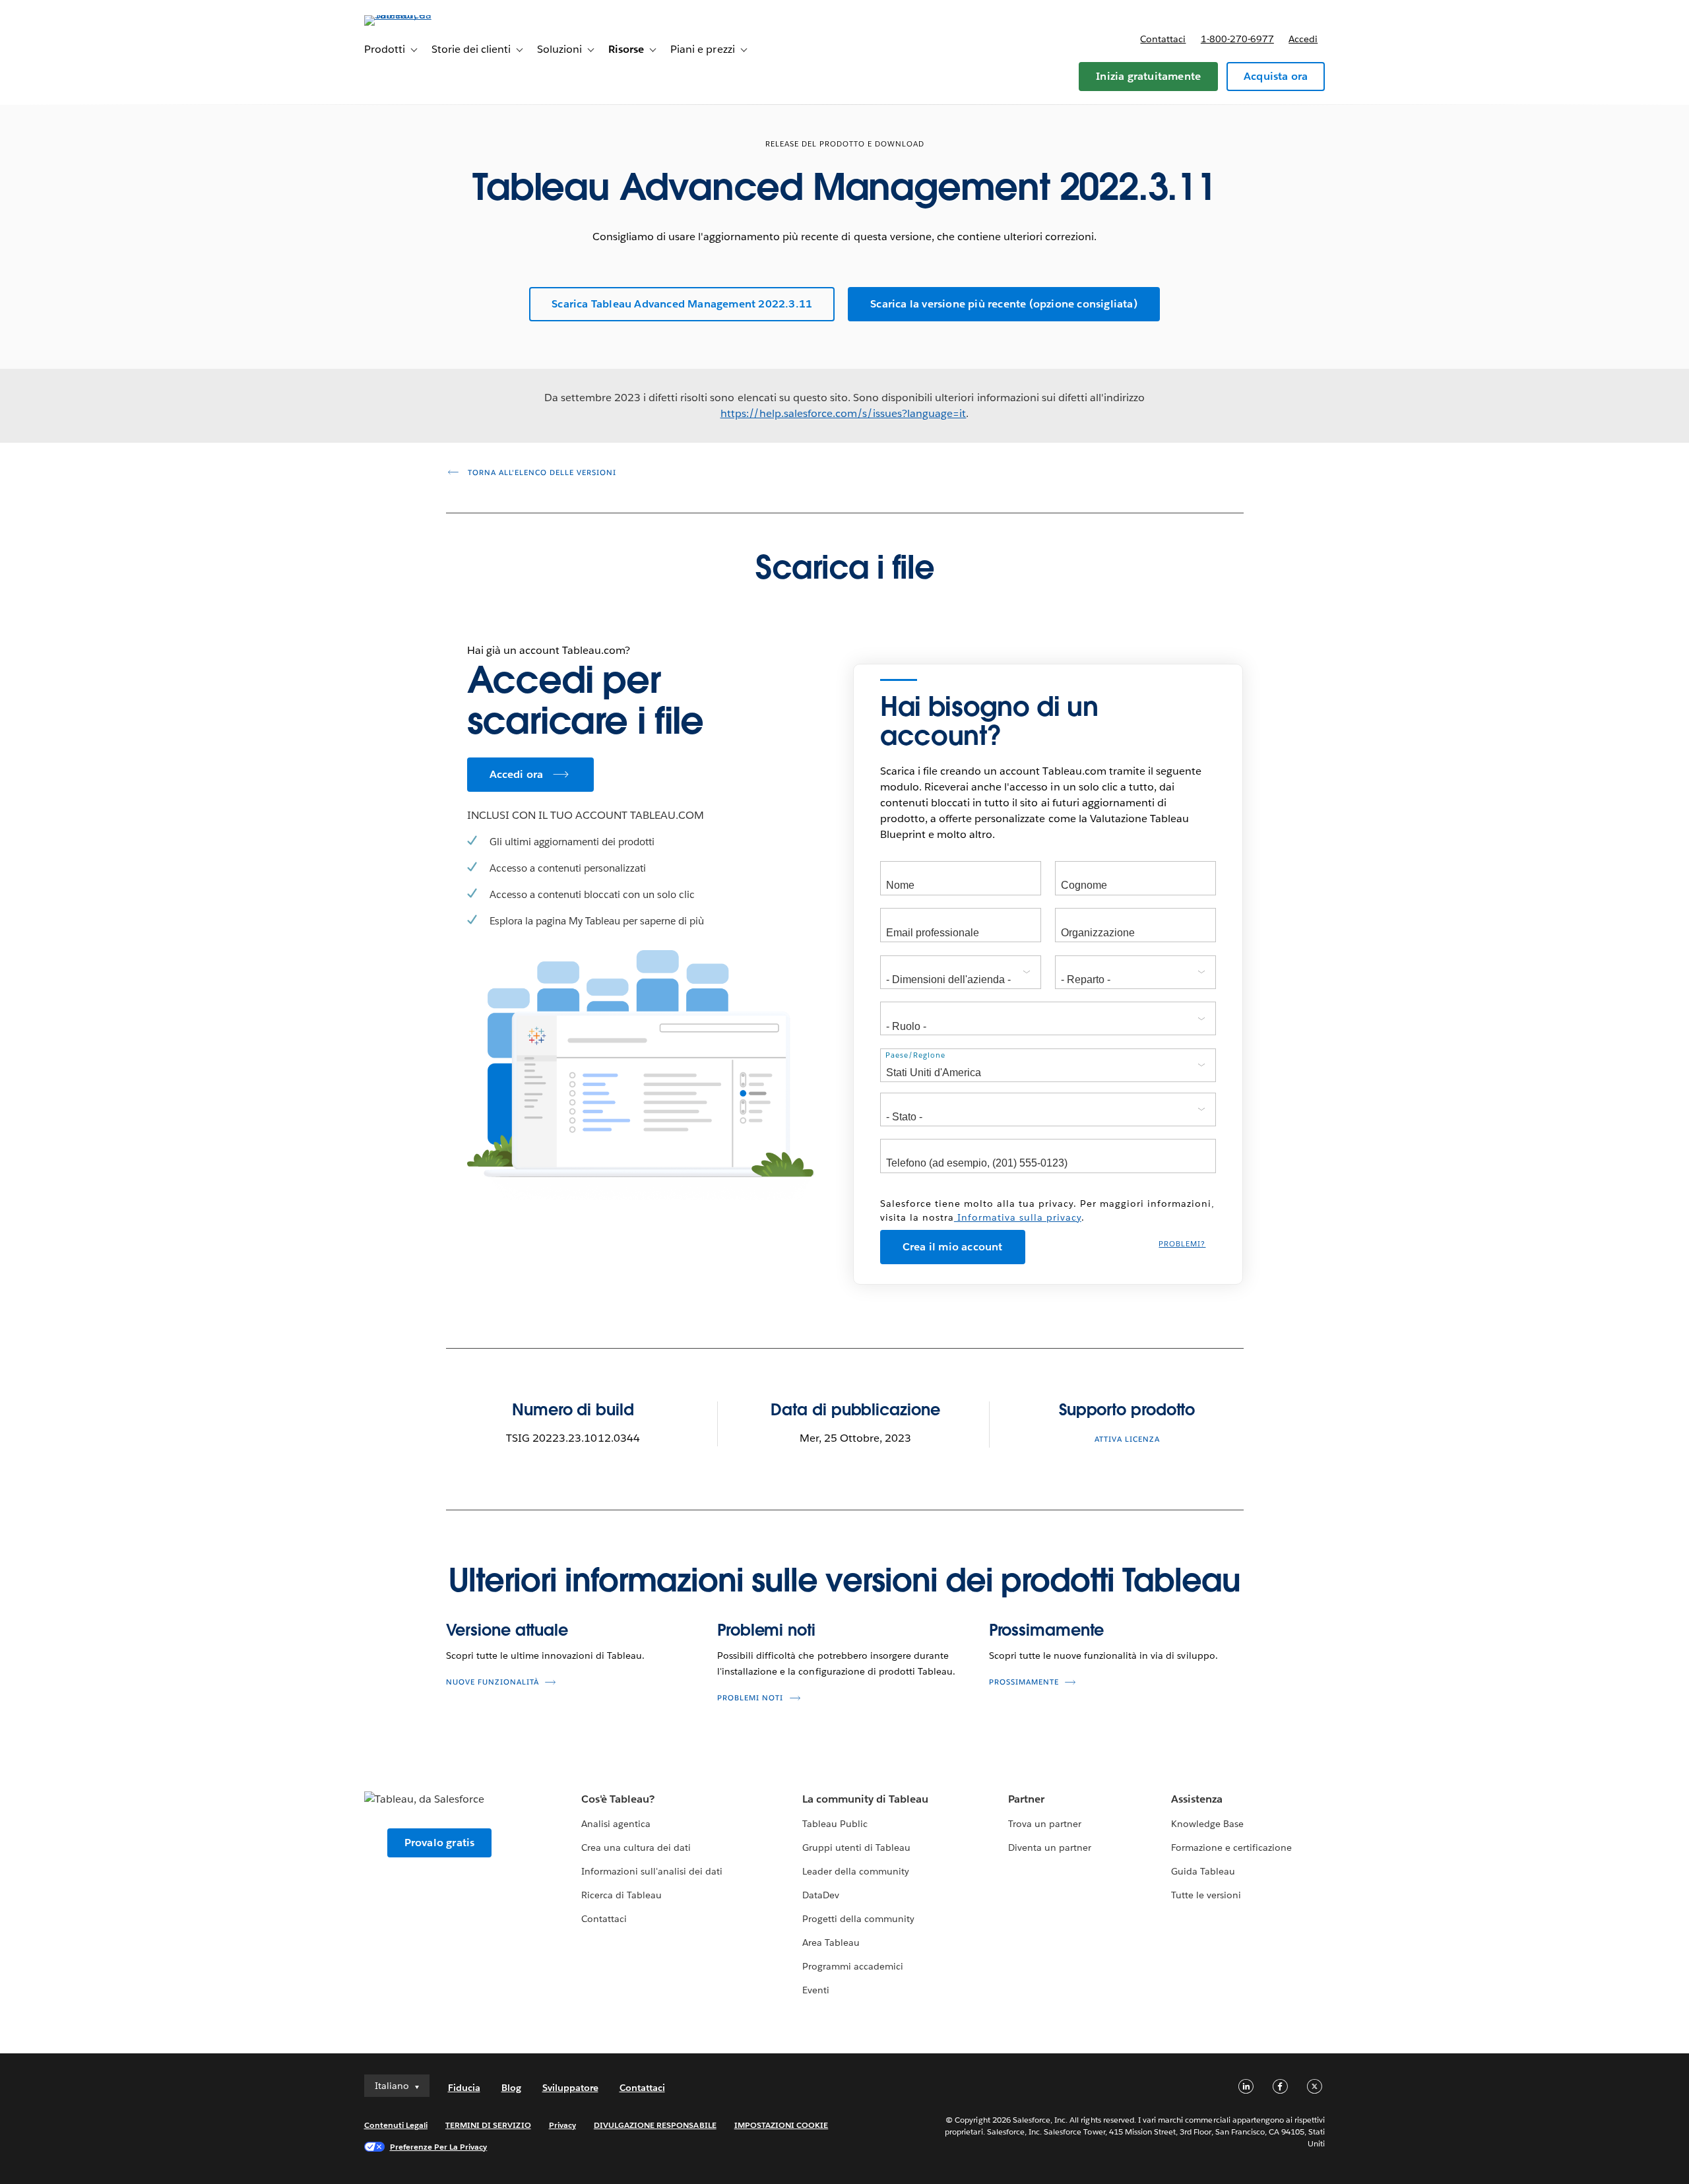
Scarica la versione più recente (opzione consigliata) (1004, 304)
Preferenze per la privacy (439, 2147)
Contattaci (1163, 39)
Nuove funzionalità (493, 1682)
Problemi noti (766, 1630)
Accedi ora (517, 774)
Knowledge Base (1207, 1824)
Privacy (562, 2125)
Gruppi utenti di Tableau (856, 1847)
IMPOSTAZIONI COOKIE (781, 2125)
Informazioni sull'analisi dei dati (652, 1871)
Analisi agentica (616, 1824)
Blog (511, 2088)
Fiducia (464, 2088)
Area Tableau (831, 1943)
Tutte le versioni (1206, 1895)
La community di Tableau (865, 1799)
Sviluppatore (570, 2088)
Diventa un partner (1050, 1847)
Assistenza (1197, 1799)
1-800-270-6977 (1237, 39)
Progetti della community (858, 1919)
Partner (1026, 1799)
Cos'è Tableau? (618, 1799)
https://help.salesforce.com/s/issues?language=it (844, 413)
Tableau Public (835, 1824)
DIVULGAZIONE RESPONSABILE (655, 2125)
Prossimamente (1047, 1630)
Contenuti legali (396, 2125)
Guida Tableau (1203, 1871)
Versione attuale (507, 1630)
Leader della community (856, 1871)
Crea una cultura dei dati (636, 1847)
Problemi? (1182, 1244)
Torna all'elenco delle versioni (541, 473)
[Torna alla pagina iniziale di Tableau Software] (420, 15)
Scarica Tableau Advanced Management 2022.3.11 (682, 304)
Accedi (1303, 39)
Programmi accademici (853, 1966)
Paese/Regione (915, 1055)
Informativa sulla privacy (1018, 1217)
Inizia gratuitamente (1148, 76)
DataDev (821, 1895)
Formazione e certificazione (1232, 1847)
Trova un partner (1045, 1824)
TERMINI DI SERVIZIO (488, 2125)
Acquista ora (1276, 76)
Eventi (816, 1990)
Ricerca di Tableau (621, 1895)
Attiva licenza (1127, 1439)
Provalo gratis (440, 1843)
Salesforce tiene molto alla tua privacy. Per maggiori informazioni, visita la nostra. (1047, 1210)
